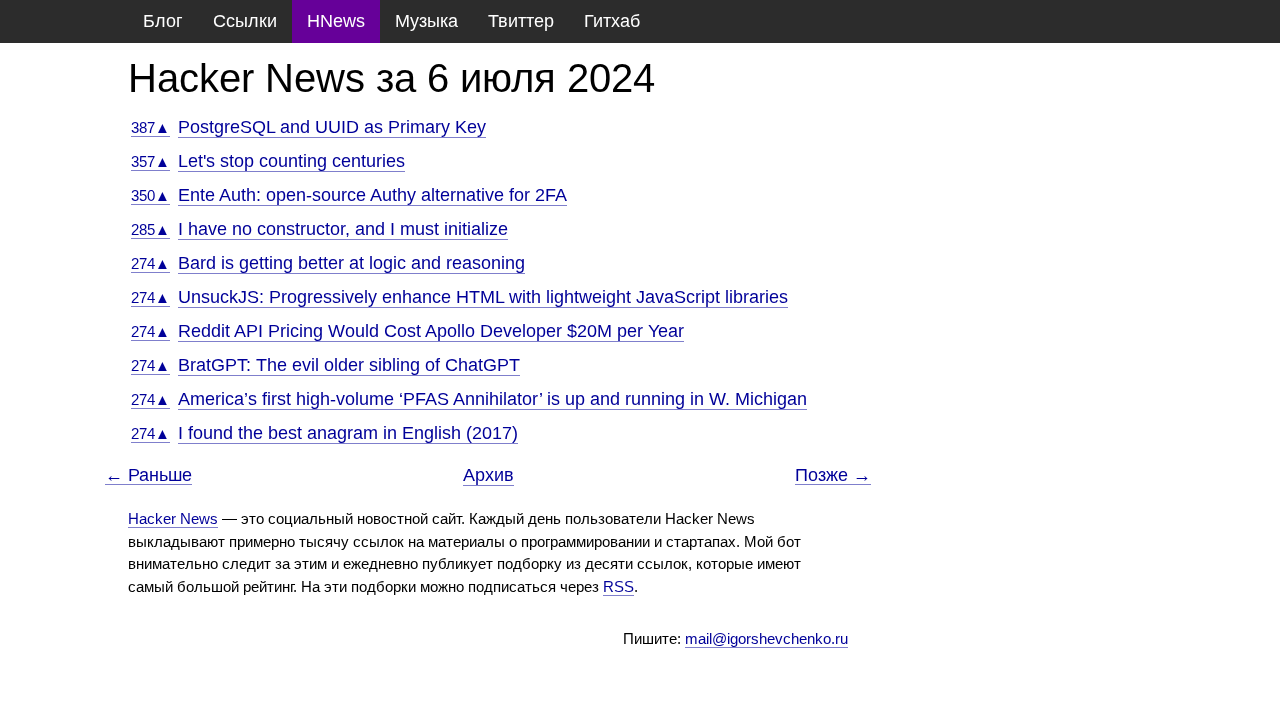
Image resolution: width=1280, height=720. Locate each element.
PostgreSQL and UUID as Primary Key (332, 127)
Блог (163, 21)
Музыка (426, 21)
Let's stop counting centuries (291, 161)
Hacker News (173, 518)
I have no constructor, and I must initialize (343, 229)
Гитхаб (612, 21)
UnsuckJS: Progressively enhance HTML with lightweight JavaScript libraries (483, 297)
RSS (618, 586)
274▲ (150, 263)
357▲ (150, 161)
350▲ (150, 195)
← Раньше (148, 475)
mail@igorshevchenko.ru (766, 638)
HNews (336, 21)
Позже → (833, 475)
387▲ (150, 127)
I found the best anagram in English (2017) (348, 433)
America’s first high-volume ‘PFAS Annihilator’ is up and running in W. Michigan (492, 399)
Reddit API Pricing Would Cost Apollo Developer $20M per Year (431, 331)
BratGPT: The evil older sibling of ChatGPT (349, 365)
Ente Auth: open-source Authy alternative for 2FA (372, 195)
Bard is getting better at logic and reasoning (351, 263)
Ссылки (245, 21)
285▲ (150, 229)
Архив (488, 475)
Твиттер (521, 21)
